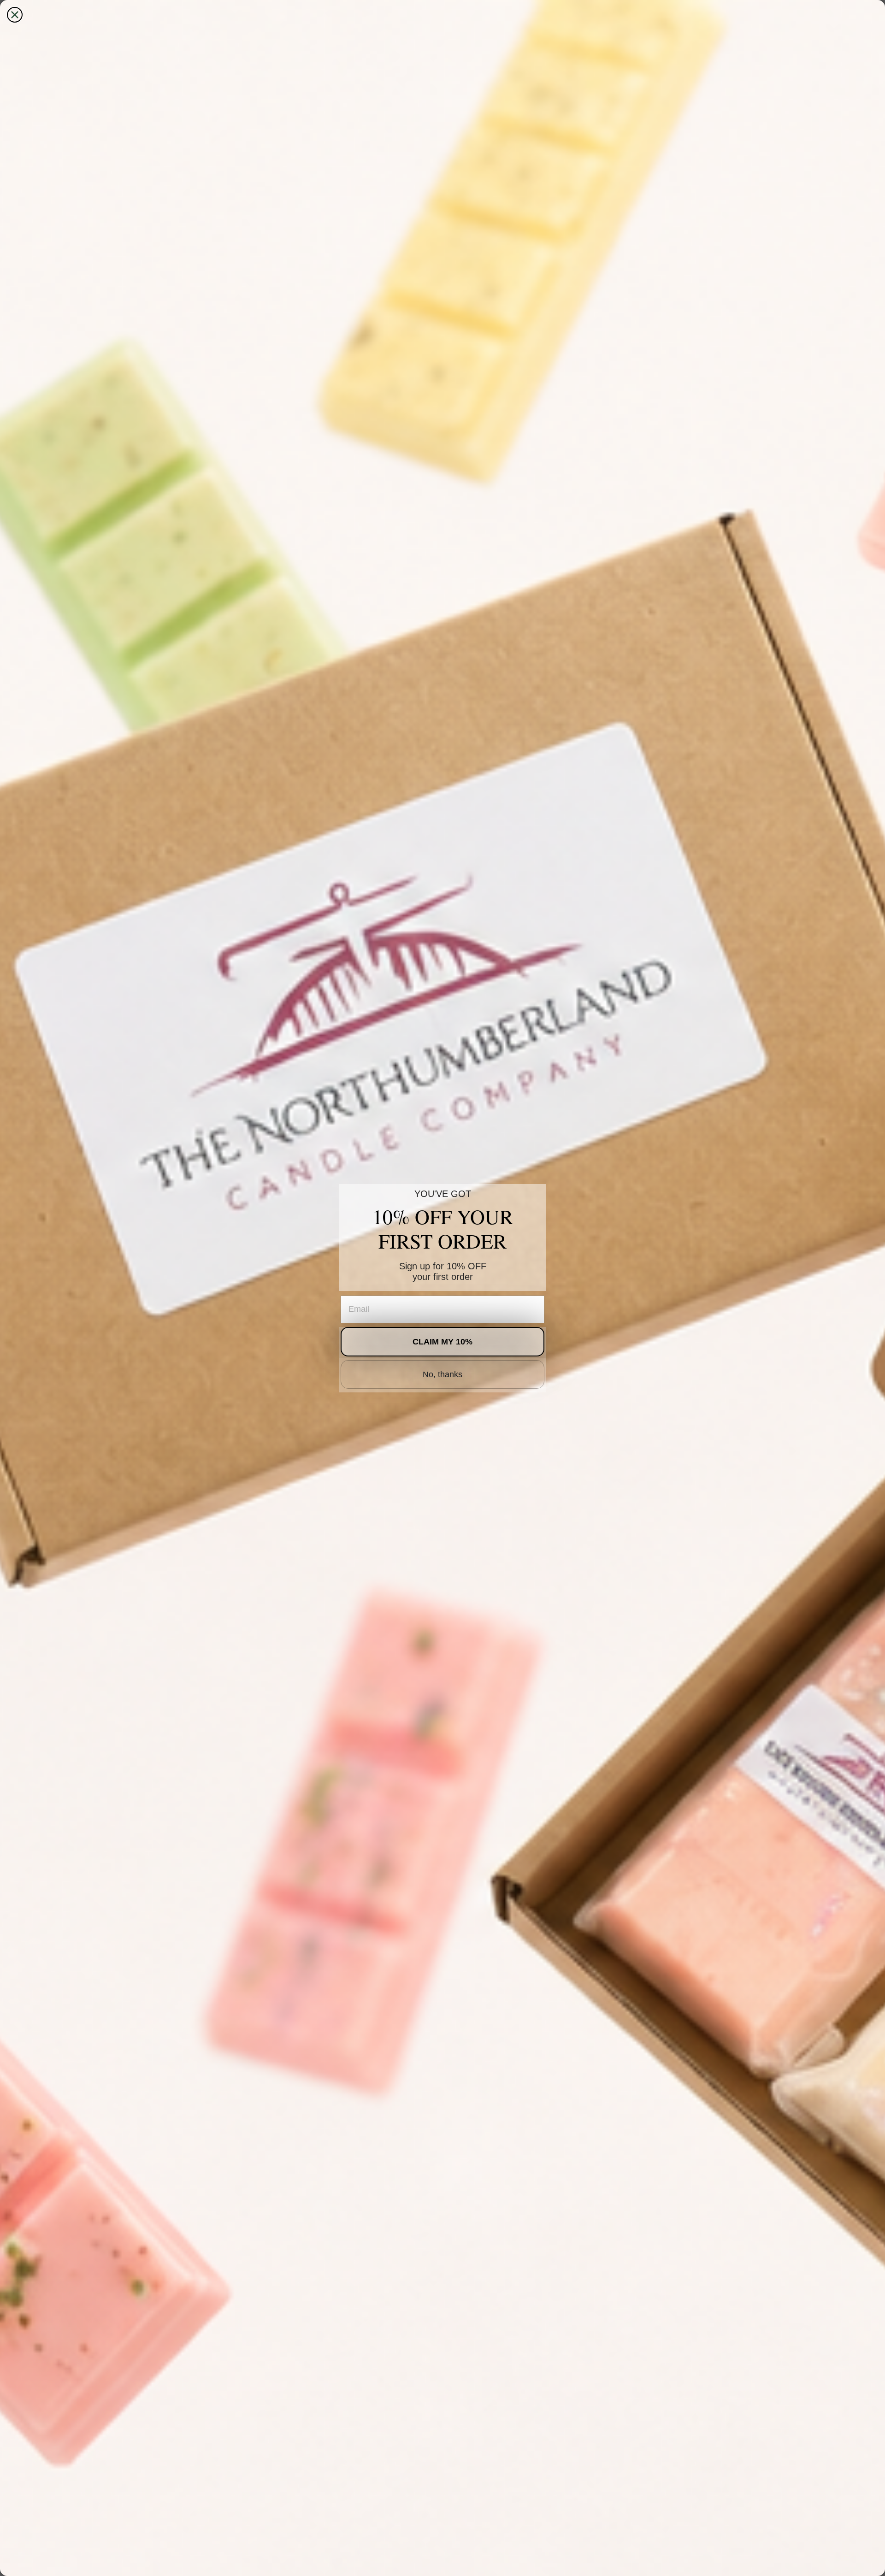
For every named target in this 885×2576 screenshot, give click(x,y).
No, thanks (442, 1374)
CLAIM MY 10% (442, 1342)
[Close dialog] (15, 15)
